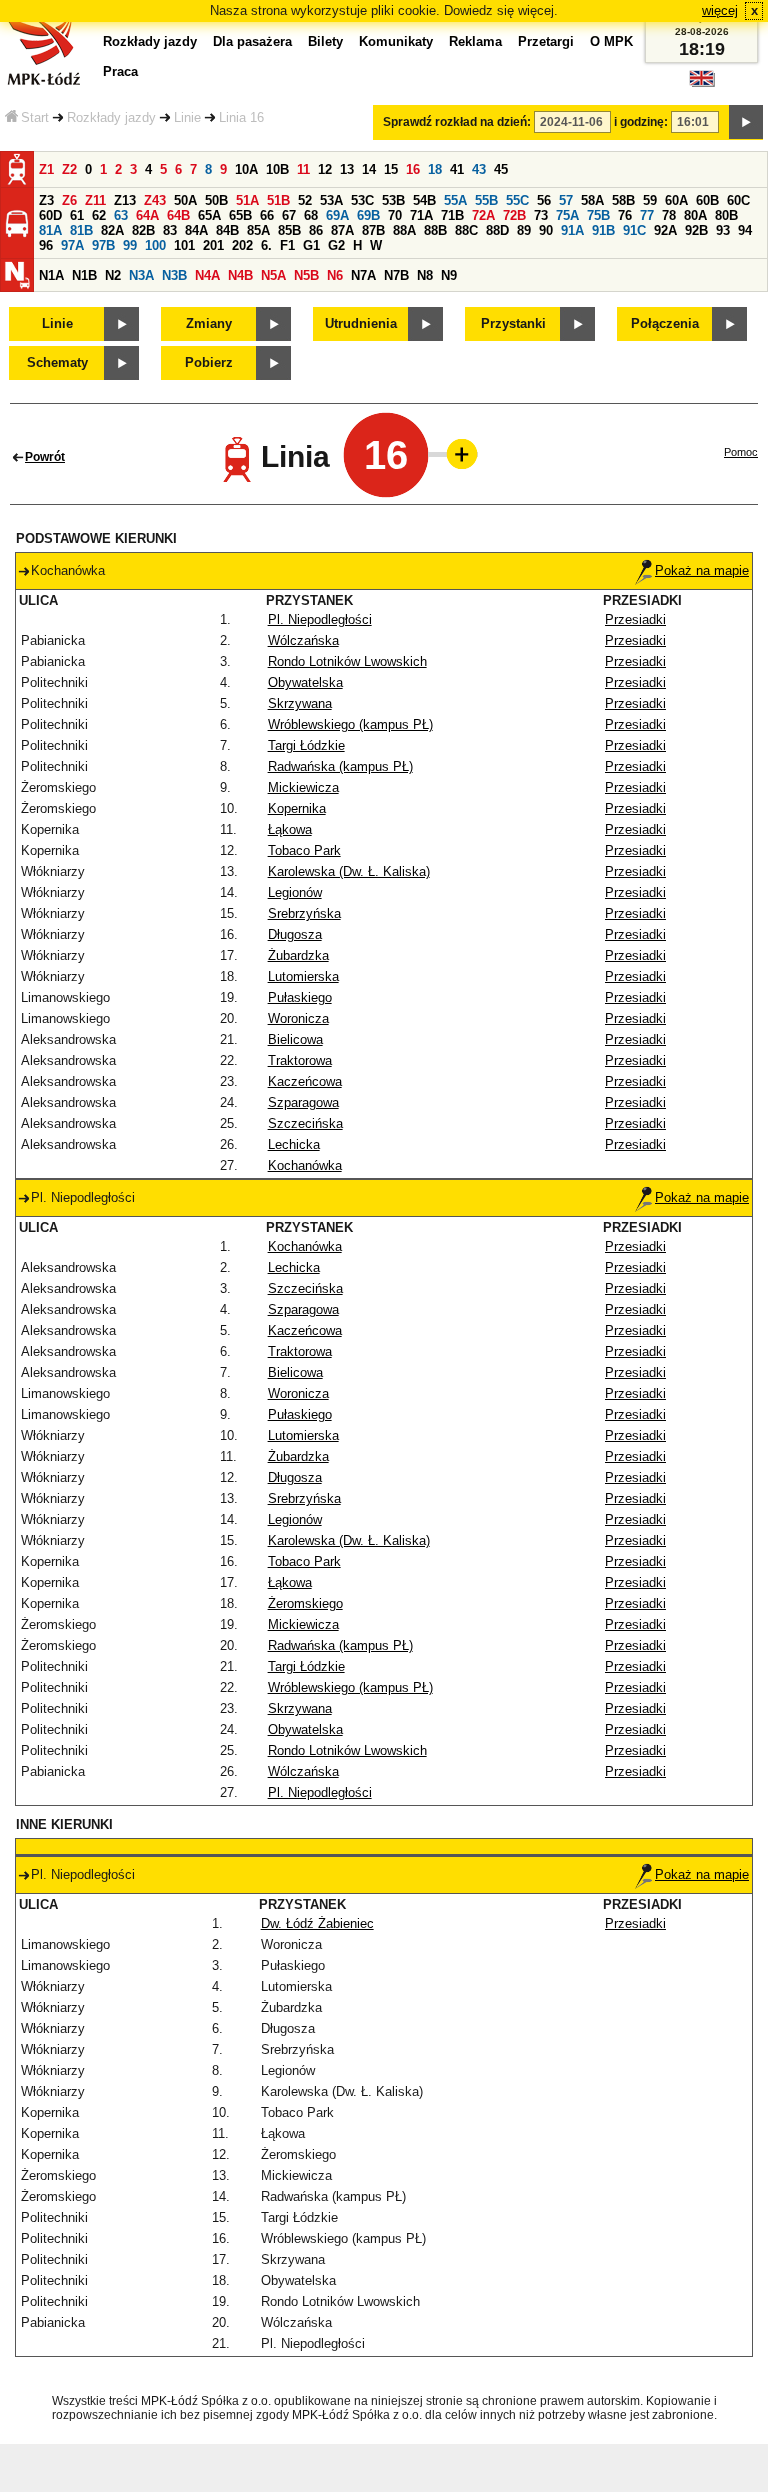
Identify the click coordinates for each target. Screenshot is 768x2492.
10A (246, 169)
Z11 (95, 200)
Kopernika (297, 808)
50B (216, 200)
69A (337, 215)
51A (247, 200)
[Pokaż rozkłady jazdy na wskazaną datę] (746, 122)
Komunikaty (396, 41)
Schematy (57, 362)
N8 (425, 275)
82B (143, 230)
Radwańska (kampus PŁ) (340, 766)
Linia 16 (241, 117)
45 (501, 169)
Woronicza (298, 1018)
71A (421, 215)
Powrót (45, 457)
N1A (51, 275)
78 (669, 215)
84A (196, 230)
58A (592, 200)
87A (342, 230)
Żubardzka (298, 955)
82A (112, 230)
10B (277, 169)
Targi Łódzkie (306, 745)
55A (455, 200)
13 (347, 169)
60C (738, 200)
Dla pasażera (252, 41)
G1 (311, 245)
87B (373, 230)
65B (240, 215)
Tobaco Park (304, 850)
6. (266, 245)
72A (483, 215)
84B (227, 230)
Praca (120, 71)
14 (369, 169)
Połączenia (665, 323)
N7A (363, 275)
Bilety (325, 41)
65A (209, 215)
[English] (702, 83)
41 (457, 169)
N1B (84, 275)
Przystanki (513, 323)
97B (103, 245)
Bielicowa (295, 1039)
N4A (207, 275)
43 (479, 169)
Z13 (125, 200)
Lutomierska (303, 976)
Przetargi (546, 41)
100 (155, 245)
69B (368, 215)
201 (213, 245)
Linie (187, 117)
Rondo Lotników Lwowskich (347, 661)
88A (404, 230)
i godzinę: (641, 122)
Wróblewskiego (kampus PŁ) (350, 724)
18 (435, 169)
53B (393, 200)
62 (99, 215)
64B (178, 215)
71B (452, 215)
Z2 (69, 169)
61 (77, 215)
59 (650, 200)
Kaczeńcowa (305, 1081)
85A (258, 230)
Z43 (155, 200)
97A (72, 245)
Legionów (295, 892)
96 (46, 245)
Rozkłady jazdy (111, 117)
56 (544, 200)
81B (81, 230)
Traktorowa (300, 1060)
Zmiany (209, 323)
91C (634, 230)
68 (311, 215)
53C (362, 200)
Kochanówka (305, 1165)
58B (623, 200)
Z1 (46, 169)
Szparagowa (303, 1102)
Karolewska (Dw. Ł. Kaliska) (349, 871)
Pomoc (741, 452)
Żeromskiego (305, 1603)
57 (566, 200)
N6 (335, 275)
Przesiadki (635, 619)
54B (424, 200)
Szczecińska (305, 1123)
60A (676, 200)
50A (185, 200)
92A (665, 230)
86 (316, 230)
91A (572, 230)
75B (598, 215)
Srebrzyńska (304, 913)
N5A (273, 275)
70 (395, 215)
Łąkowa (290, 829)
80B (726, 215)
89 (524, 230)
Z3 (46, 200)
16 (413, 169)
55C (517, 200)
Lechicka (294, 1144)
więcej (720, 10)
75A (567, 215)
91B (603, 230)
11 (303, 169)
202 (242, 245)
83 (170, 230)
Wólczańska (303, 640)
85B (289, 230)
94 (745, 230)
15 (391, 169)
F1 (287, 245)
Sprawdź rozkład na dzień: (457, 122)
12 (325, 169)
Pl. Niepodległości (320, 619)
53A (331, 200)
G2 (336, 245)
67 (289, 215)
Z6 (69, 200)
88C (466, 230)
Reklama (475, 41)
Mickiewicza (303, 787)
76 (625, 215)
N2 (113, 275)
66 (267, 215)
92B (696, 230)
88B (435, 230)
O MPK (611, 41)
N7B (396, 275)
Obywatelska (305, 682)
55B (486, 200)
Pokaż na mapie (702, 570)
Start (35, 117)
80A (695, 215)
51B (278, 200)
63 (121, 215)
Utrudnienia (361, 323)
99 (130, 245)
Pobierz (209, 362)
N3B (174, 275)
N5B (306, 275)
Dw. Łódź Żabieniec (317, 1923)
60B (707, 200)
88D (497, 230)
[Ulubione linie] (456, 454)
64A (147, 215)
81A (50, 230)
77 (647, 215)
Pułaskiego (300, 997)
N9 (449, 275)
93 (723, 230)
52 (305, 200)
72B (514, 215)
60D (50, 215)
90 (546, 230)
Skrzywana (300, 703)
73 (541, 215)
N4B (240, 275)
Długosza (295, 934)
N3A (141, 275)
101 (184, 245)
